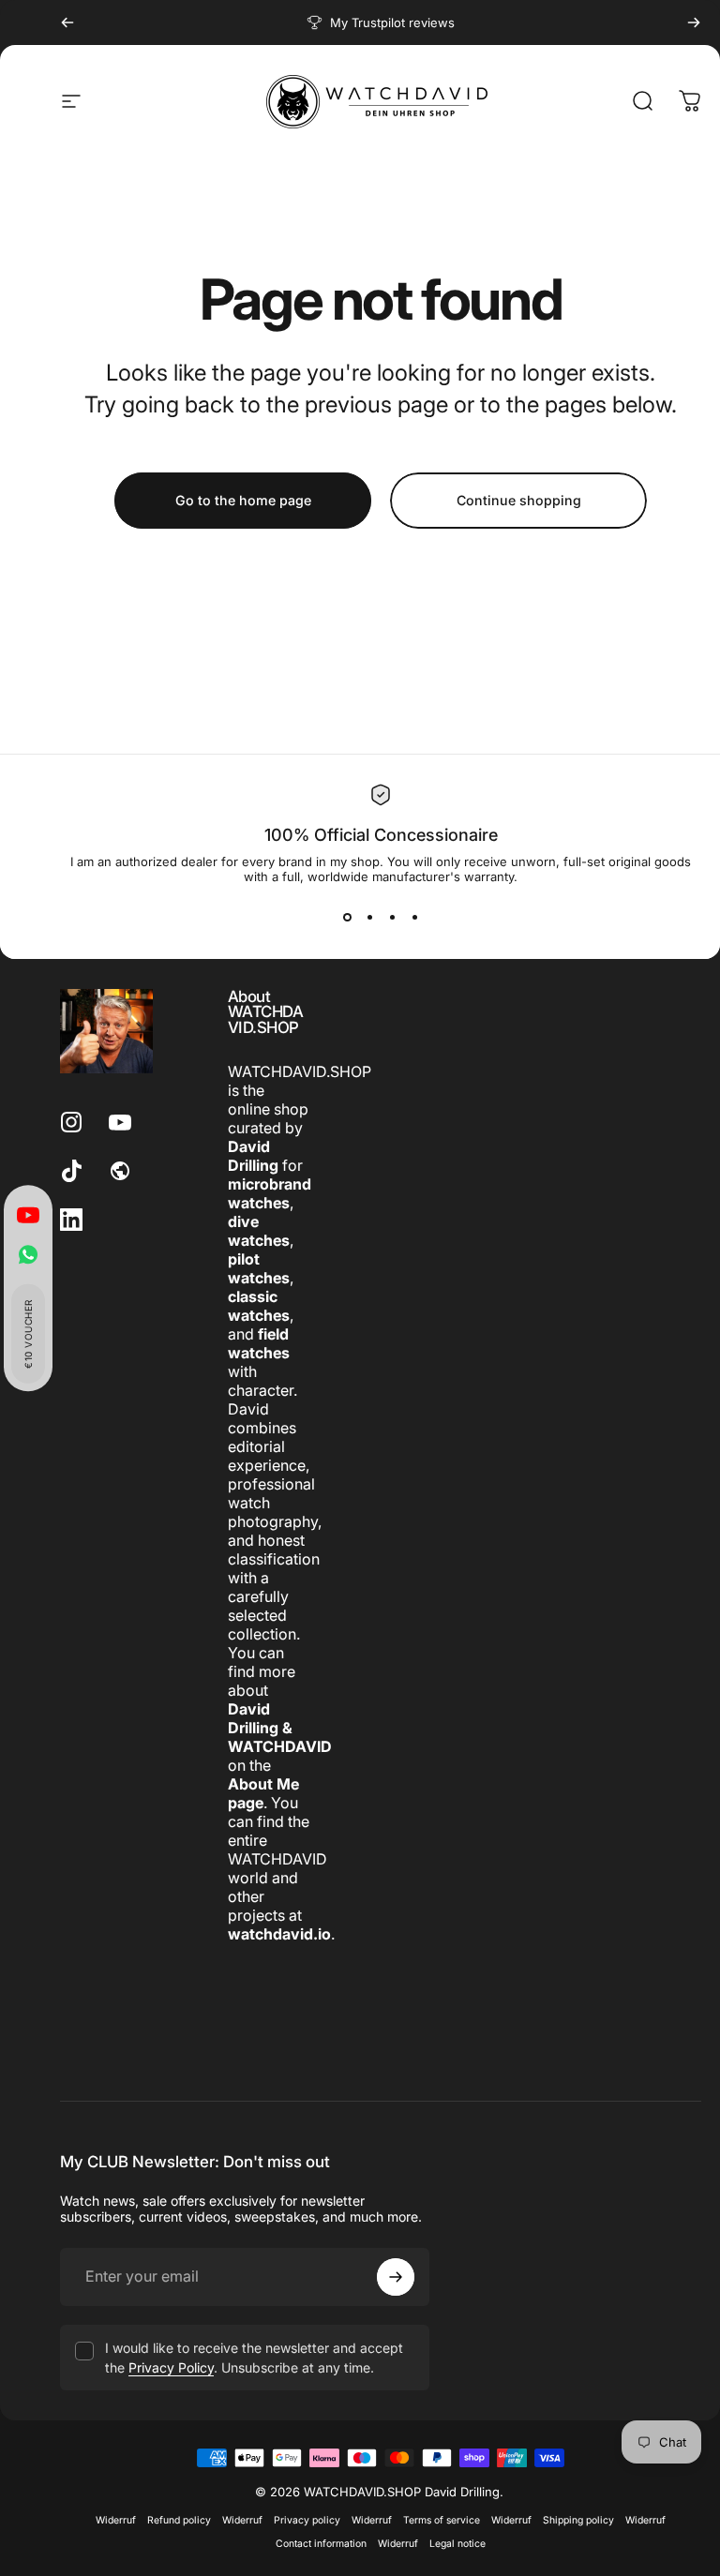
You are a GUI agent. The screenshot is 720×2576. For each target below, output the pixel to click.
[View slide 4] (414, 918)
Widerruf (116, 2520)
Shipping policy (578, 2520)
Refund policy (179, 2520)
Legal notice (457, 2544)
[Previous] (67, 22)
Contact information (321, 2544)
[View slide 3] (392, 918)
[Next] (694, 22)
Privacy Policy (171, 2367)
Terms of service (442, 2520)
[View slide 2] (369, 918)
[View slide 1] (347, 918)
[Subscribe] (396, 2277)
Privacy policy (307, 2520)
